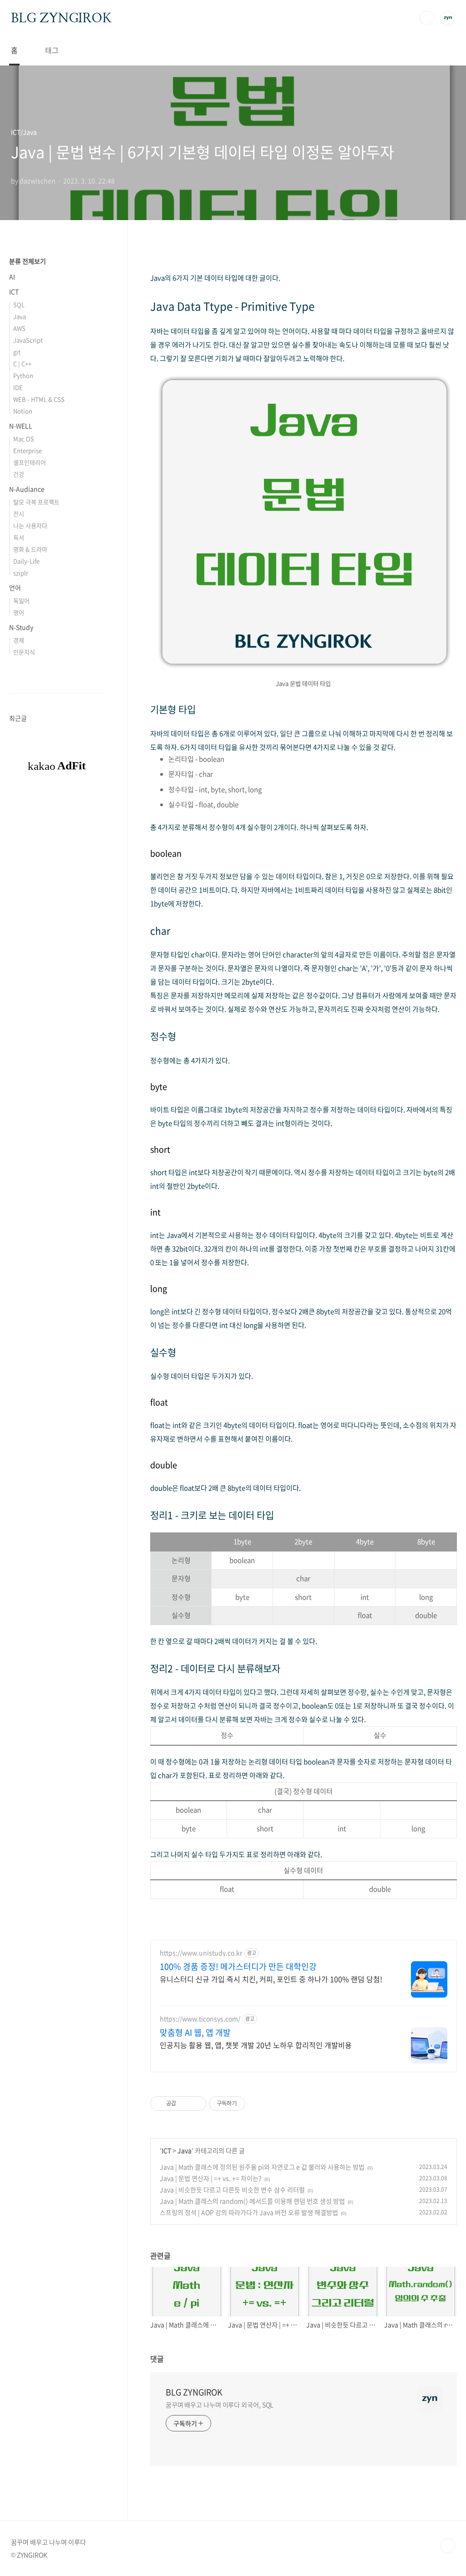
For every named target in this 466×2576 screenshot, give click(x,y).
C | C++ (22, 364)
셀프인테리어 (30, 462)
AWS (19, 328)
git (17, 352)
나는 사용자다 (30, 525)
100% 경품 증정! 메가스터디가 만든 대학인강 (238, 1967)
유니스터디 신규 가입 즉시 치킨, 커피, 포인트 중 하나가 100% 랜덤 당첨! (271, 1979)
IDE (18, 387)
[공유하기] (185, 2104)
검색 (427, 18)
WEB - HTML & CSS (39, 399)
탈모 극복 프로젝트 (36, 502)
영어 (19, 612)
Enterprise (28, 450)
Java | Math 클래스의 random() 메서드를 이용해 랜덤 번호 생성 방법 (252, 2201)
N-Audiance (27, 489)
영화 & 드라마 (30, 549)
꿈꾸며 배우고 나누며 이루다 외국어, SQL (220, 2405)
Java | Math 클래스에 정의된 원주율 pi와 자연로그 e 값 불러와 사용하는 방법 (262, 2167)
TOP (448, 2546)
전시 (19, 514)
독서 (19, 537)
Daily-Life (26, 561)
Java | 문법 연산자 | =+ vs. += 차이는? (211, 2178)
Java (185, 2150)
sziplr (21, 573)
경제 (19, 640)
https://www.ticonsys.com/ (200, 2019)
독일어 (21, 600)
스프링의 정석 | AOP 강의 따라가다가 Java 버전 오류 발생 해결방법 (249, 2212)
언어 (15, 588)
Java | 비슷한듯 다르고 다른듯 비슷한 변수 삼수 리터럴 (232, 2189)
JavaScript (28, 340)
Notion (23, 411)
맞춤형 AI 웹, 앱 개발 (195, 2033)
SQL (19, 304)
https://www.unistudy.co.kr (201, 1953)
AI (12, 276)
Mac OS (24, 439)
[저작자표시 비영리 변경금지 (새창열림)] (258, 2104)
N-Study (21, 627)
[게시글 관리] (196, 2104)
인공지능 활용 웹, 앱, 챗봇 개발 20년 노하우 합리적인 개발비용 (256, 2045)
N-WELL (21, 426)
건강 (19, 474)
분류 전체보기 (28, 261)
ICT (166, 2150)
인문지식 (24, 652)
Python (23, 375)
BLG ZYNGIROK (61, 18)
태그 (52, 50)
